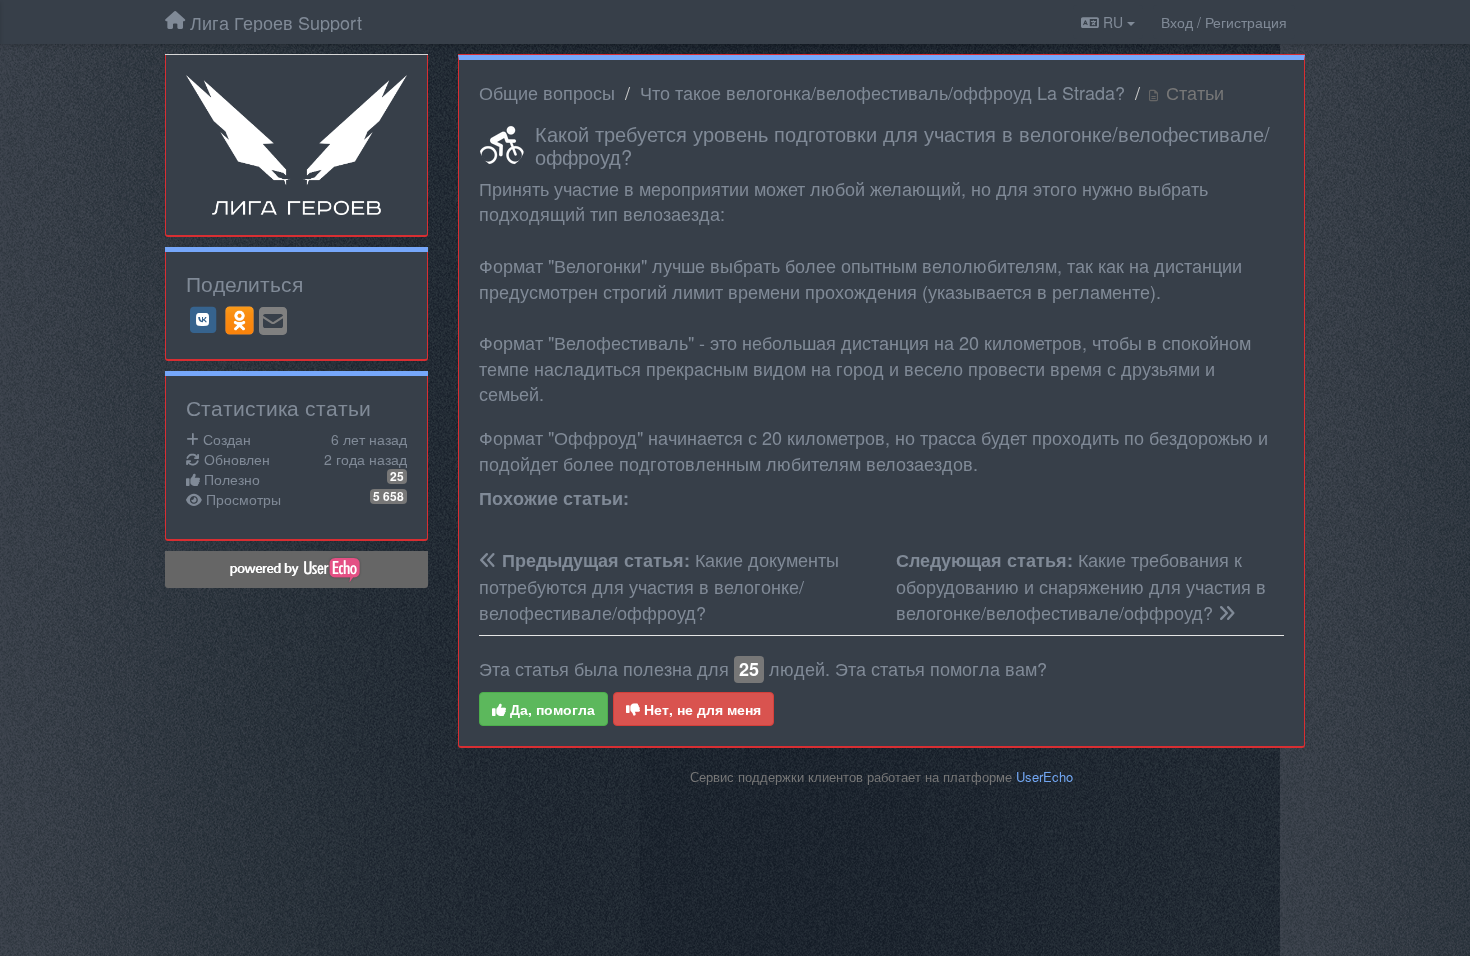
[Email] (273, 322)
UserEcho (1044, 776)
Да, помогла (550, 709)
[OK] (239, 320)
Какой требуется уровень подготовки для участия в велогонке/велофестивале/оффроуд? (902, 145)
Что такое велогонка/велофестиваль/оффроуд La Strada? (882, 92)
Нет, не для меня (700, 709)
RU (1113, 22)
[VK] (203, 320)
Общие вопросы (547, 92)
